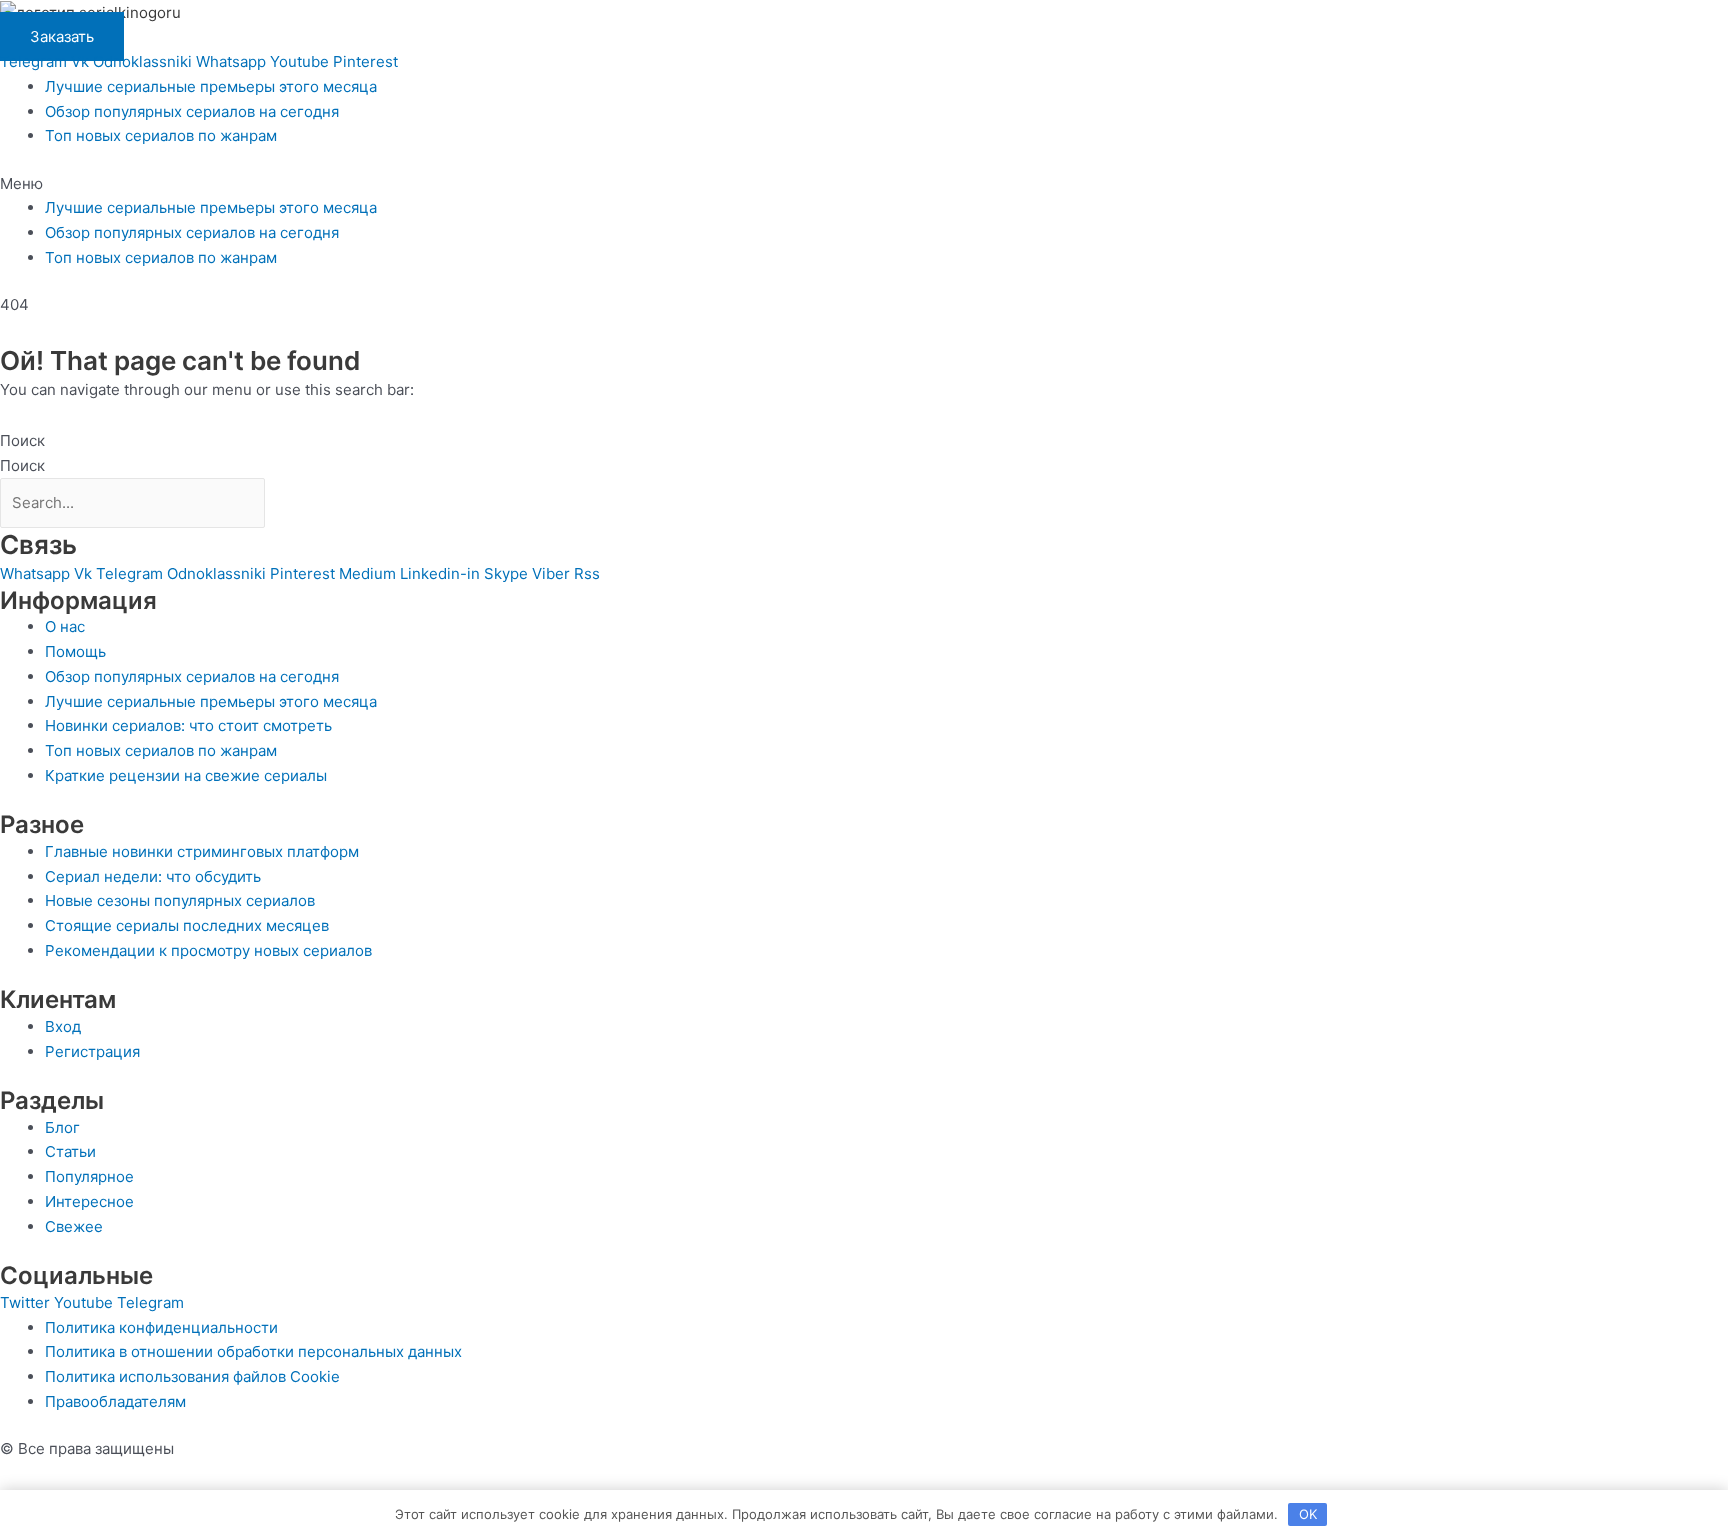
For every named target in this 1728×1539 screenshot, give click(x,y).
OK (1308, 1514)
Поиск (22, 440)
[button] (864, 184)
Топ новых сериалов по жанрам (161, 135)
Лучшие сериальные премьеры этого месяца (211, 86)
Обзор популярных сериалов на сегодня (192, 111)
